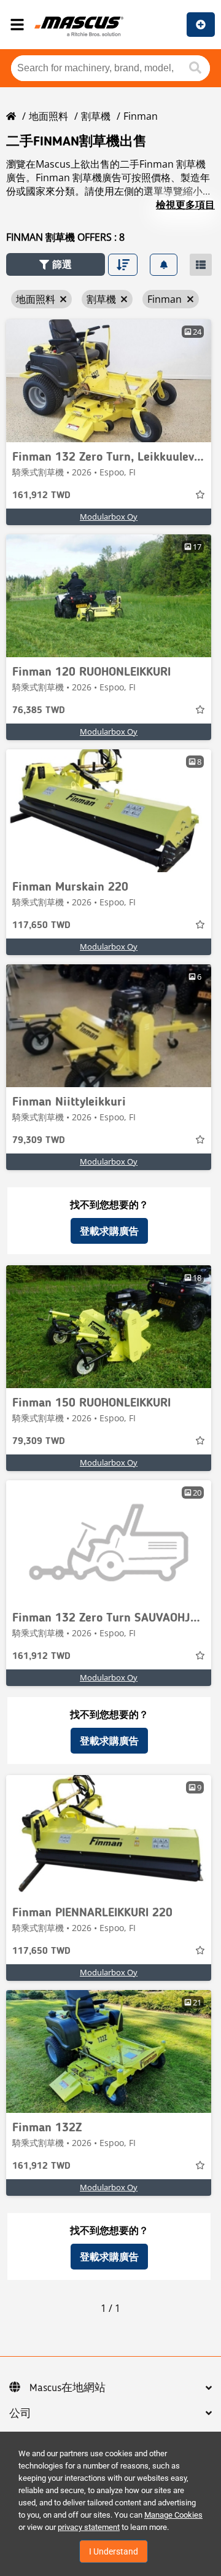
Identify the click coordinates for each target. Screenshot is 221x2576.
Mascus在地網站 (68, 2388)
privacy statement (89, 2527)
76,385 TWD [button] (39, 711)
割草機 (96, 116)
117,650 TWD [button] (41, 926)
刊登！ (201, 25)
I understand (114, 2551)
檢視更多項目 (185, 205)
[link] (109, 381)
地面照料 (48, 116)
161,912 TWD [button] (41, 496)
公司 (20, 2414)
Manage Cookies (173, 2515)
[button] (56, 264)
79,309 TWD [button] (39, 1141)
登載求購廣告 (109, 1231)
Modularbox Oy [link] (109, 517)
